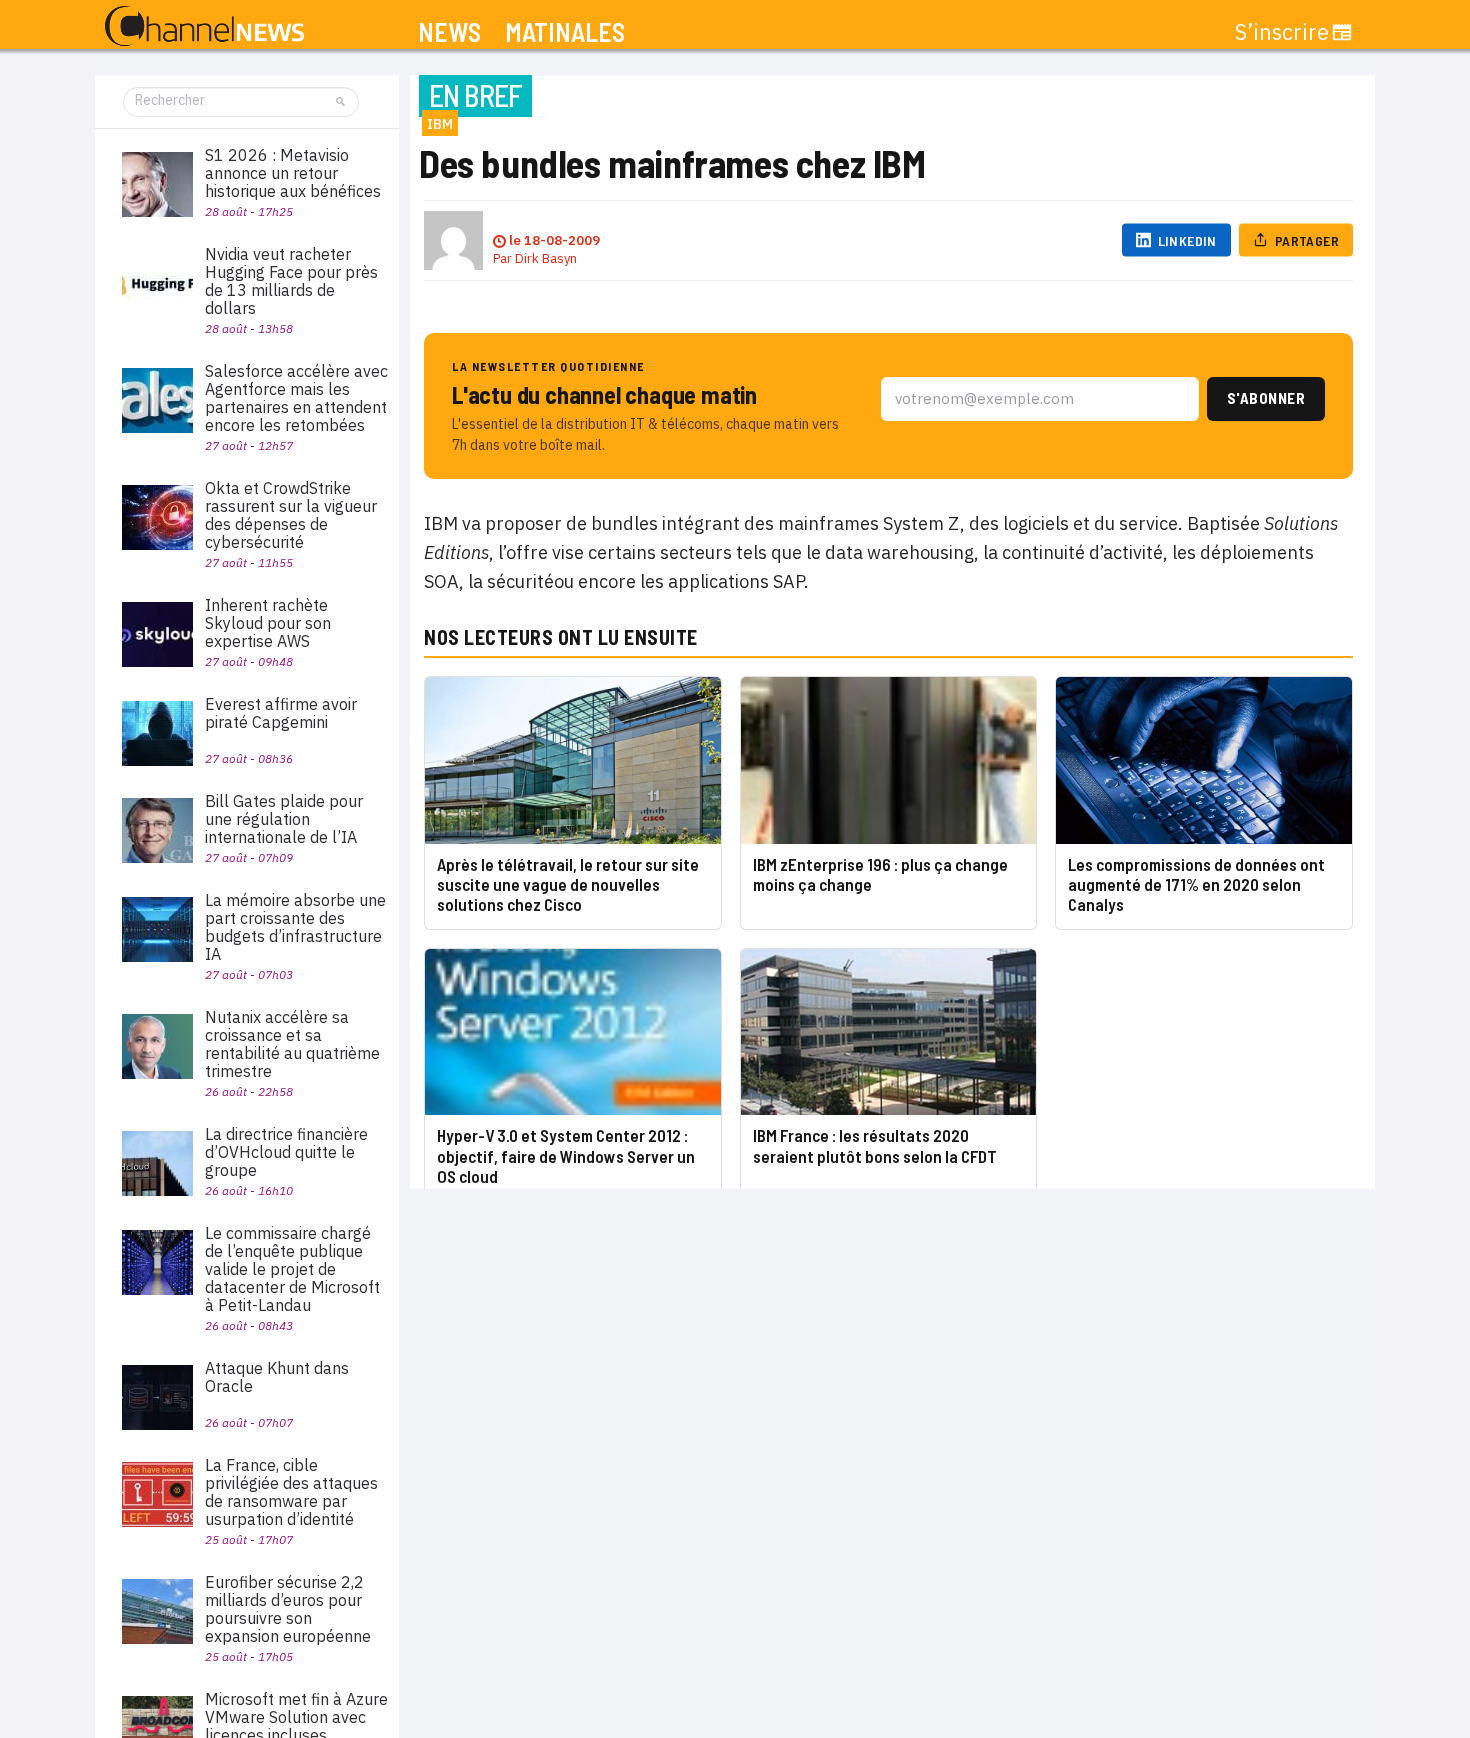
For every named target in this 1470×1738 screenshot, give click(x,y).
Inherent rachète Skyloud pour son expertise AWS (268, 623)
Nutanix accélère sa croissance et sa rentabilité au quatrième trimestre (292, 1044)
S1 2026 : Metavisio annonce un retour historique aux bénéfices (293, 173)
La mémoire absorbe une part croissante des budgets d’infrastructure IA (295, 927)
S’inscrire (1282, 32)
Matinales (565, 32)
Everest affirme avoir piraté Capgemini (281, 713)
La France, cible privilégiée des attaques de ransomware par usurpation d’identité (291, 1492)
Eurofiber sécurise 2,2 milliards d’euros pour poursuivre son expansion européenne (288, 1609)
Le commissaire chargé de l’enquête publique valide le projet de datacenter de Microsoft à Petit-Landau (292, 1269)
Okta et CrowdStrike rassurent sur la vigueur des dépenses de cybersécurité (291, 515)
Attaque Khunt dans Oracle (277, 1377)
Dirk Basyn (546, 258)
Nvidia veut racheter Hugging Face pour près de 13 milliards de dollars (291, 281)
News (449, 32)
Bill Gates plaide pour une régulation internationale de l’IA (284, 819)
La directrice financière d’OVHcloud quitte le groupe (286, 1152)
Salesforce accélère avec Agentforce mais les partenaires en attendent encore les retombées (296, 398)
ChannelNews (204, 27)
